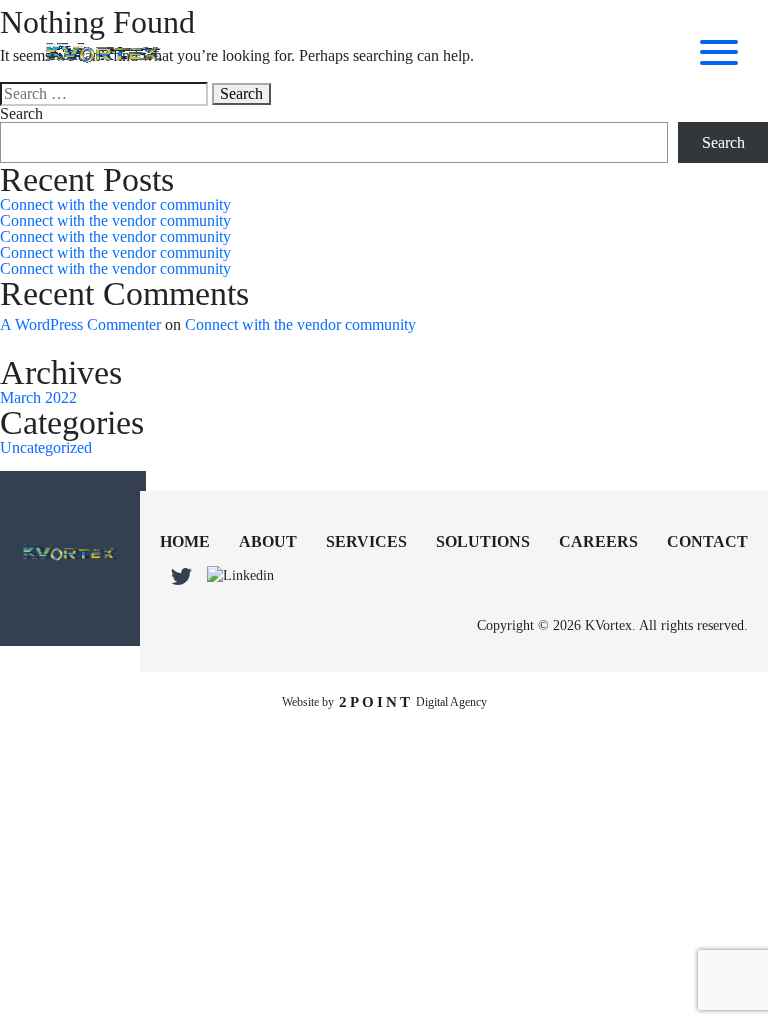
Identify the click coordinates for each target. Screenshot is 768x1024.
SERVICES (366, 541)
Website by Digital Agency (384, 702)
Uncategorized (46, 447)
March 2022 (38, 397)
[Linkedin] (240, 576)
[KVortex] (103, 55)
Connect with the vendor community (115, 204)
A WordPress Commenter (80, 324)
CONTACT (707, 541)
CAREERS (598, 541)
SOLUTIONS (483, 541)
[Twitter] (181, 576)
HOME (185, 541)
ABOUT (268, 541)
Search (21, 114)
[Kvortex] (70, 553)
